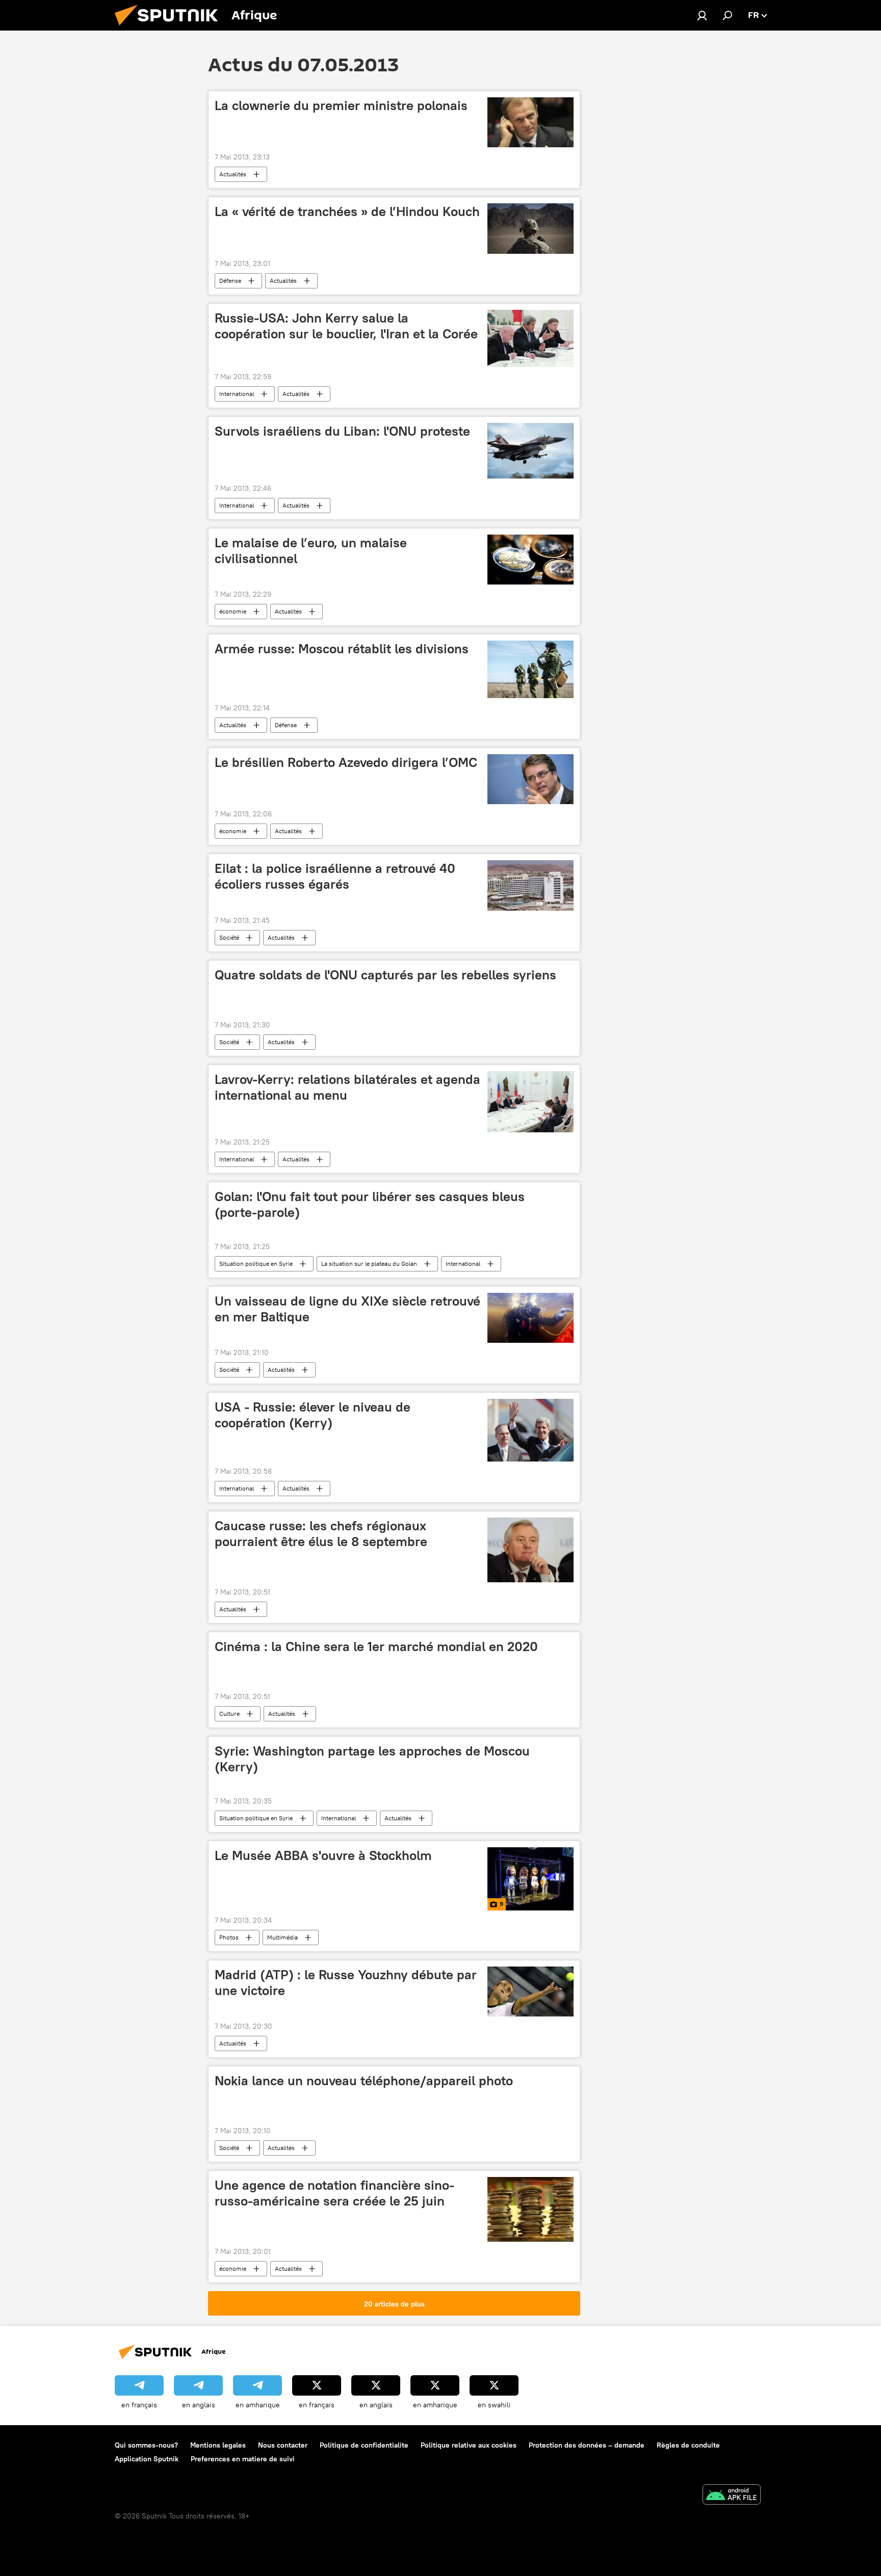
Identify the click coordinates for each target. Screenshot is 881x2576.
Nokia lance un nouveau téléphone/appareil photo (364, 2081)
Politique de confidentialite (364, 2445)
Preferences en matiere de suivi (243, 2459)
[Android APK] (732, 2496)
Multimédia (282, 1937)
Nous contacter (283, 2445)
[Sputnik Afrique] (170, 28)
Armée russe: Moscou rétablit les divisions (342, 649)
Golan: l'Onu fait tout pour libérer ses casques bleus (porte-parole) (370, 1204)
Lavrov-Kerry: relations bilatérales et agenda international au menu (347, 1087)
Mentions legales (218, 2445)
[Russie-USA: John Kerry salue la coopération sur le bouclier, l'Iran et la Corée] (530, 338)
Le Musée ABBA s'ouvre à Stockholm (323, 1855)
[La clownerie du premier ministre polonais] (530, 122)
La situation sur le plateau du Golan (369, 1264)
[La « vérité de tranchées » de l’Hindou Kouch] (530, 228)
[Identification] (702, 15)
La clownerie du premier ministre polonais (341, 105)
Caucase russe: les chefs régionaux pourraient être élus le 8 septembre (321, 1534)
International (237, 394)
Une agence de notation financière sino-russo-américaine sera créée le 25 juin (334, 2193)
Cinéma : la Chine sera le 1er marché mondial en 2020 (376, 1646)
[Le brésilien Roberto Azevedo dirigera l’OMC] (530, 779)
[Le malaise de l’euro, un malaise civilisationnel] (530, 560)
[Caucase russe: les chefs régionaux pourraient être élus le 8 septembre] (530, 1550)
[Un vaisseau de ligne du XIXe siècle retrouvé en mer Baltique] (530, 1318)
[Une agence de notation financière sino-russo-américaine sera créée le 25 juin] (530, 2209)
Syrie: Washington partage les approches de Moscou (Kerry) (372, 1759)
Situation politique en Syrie (256, 1264)
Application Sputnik (147, 2459)
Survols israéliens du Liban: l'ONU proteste (342, 431)
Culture (229, 1714)
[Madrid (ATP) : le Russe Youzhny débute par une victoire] (530, 1991)
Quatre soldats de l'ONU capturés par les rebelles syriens (385, 975)
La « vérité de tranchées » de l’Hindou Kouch (347, 211)
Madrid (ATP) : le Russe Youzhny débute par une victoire (346, 1983)
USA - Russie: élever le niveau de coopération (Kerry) (313, 1415)
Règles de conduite (688, 2445)
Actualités (233, 174)
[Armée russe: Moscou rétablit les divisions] (530, 669)
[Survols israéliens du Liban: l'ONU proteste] (530, 451)
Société (229, 937)
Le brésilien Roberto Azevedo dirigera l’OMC (346, 762)
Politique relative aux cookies (469, 2445)
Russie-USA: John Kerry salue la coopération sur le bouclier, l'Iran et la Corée (346, 326)
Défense (230, 281)
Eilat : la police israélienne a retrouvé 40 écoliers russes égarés (335, 876)
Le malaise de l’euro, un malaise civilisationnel (311, 551)
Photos (229, 1937)
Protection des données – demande (587, 2445)
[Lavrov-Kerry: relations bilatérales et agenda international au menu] (530, 1102)
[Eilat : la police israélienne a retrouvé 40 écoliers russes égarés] (530, 885)
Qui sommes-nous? (146, 2445)
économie (233, 611)
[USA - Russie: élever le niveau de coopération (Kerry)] (530, 1430)
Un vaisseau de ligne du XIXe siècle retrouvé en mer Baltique (347, 1309)
